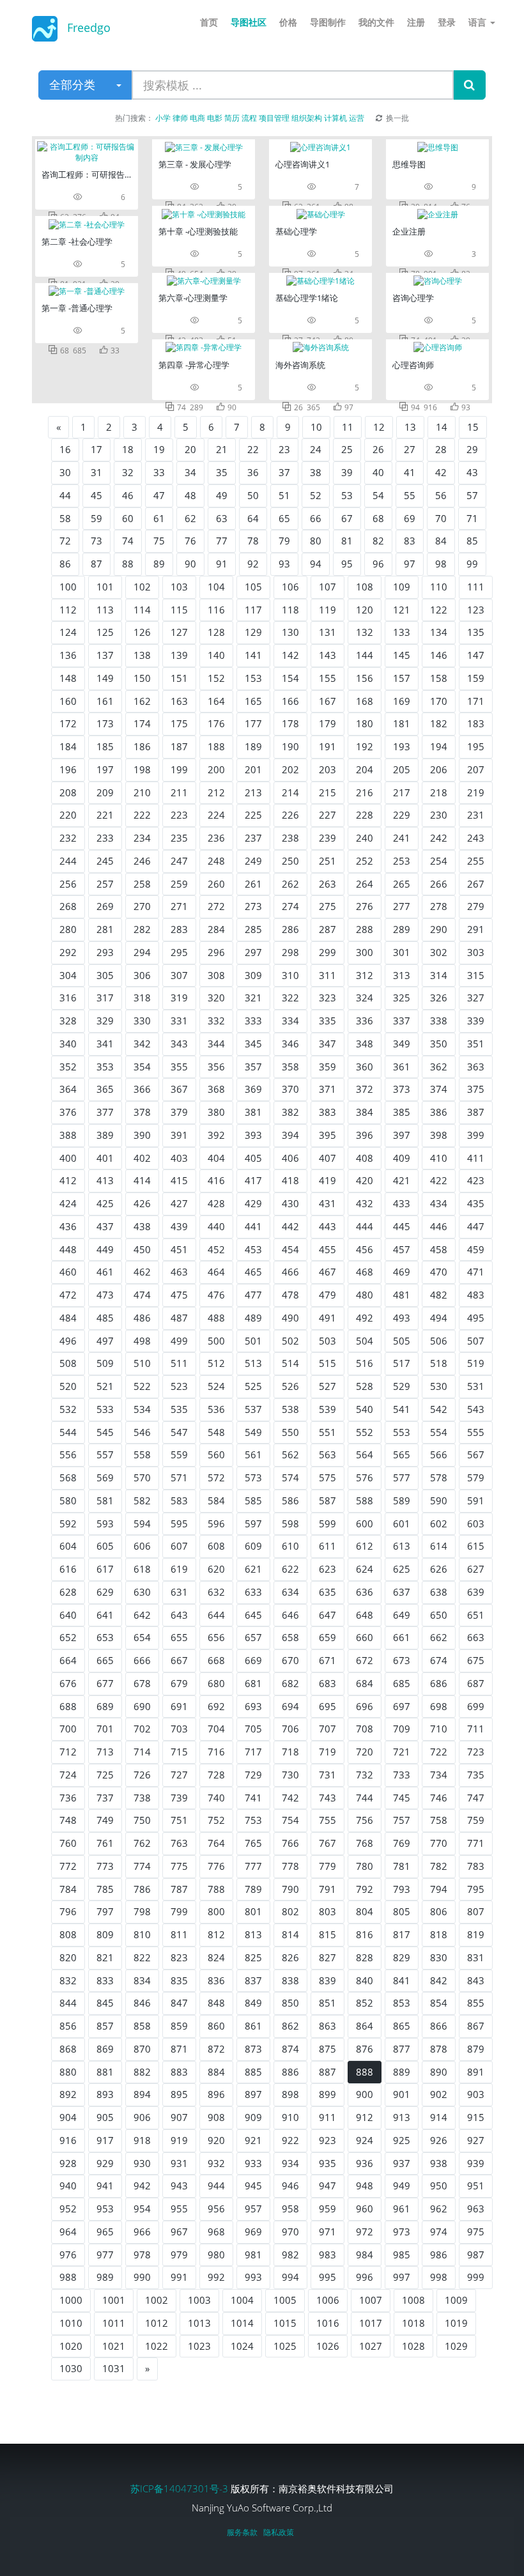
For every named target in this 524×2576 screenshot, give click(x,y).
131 (327, 632)
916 (68, 2140)
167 (327, 701)
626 (439, 1569)
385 (402, 1112)
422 (439, 1180)
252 (365, 861)
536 (216, 1409)
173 (105, 723)
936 (365, 2163)
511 (179, 1363)
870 (142, 2049)
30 (65, 472)
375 (476, 1089)
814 (290, 1934)
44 (65, 495)
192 (365, 746)
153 (253, 678)
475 (179, 1295)
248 (216, 861)
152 (216, 678)
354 (142, 1067)
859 (179, 2026)
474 (142, 1295)
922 (290, 2140)
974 (439, 2232)
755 (327, 1820)
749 (105, 1820)
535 (179, 1409)
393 (253, 1135)
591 (476, 1500)
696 (365, 1706)
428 (216, 1203)
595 (179, 1523)
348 (365, 1044)
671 (327, 1660)
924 (365, 2140)
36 (253, 472)
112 (68, 610)
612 (365, 1546)
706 (290, 1729)
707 (327, 1729)
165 (253, 701)
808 (68, 1934)
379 (179, 1112)
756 (365, 1820)
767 (327, 1843)
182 (439, 723)
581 (105, 1500)
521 (105, 1386)
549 (253, 1432)
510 (142, 1363)
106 (290, 587)
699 (476, 1706)
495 (476, 1318)
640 (68, 1615)
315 (476, 975)
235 (179, 838)
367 (179, 1089)
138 (142, 655)
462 (142, 1272)
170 (439, 701)
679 (179, 1683)
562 (290, 1454)
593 (105, 1523)
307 (179, 975)
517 (402, 1363)
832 (68, 1980)
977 (105, 2255)
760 (68, 1843)
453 (253, 1249)
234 (142, 838)
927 (476, 2140)
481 (402, 1295)
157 (402, 678)
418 (290, 1180)
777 (253, 1866)
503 (327, 1341)
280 (68, 929)
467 (327, 1272)
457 (402, 1249)
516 (365, 1363)
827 (327, 1957)
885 (253, 2072)
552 (365, 1432)
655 (179, 1637)
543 (476, 1409)
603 (476, 1523)
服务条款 (244, 2532)
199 (179, 769)
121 (402, 610)
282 (142, 929)
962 (439, 2209)
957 (253, 2209)
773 (105, 1866)
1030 (71, 2368)
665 (105, 1660)
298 (290, 952)
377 (105, 1112)
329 (105, 1021)
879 (476, 2049)
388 (68, 1135)
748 (68, 1820)
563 (327, 1454)
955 (179, 2209)
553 (402, 1432)
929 (105, 2163)
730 (290, 1775)
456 (365, 1249)
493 (402, 1318)
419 (327, 1180)
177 (253, 723)
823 (179, 1957)
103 (179, 587)
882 (142, 2072)
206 (439, 769)
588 (365, 1500)
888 (365, 2072)
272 (216, 906)
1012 (157, 2323)
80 (316, 541)
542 (439, 1409)
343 (179, 1044)
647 (327, 1615)
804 (365, 1911)
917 (105, 2140)
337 (402, 1021)
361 (402, 1067)
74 (128, 541)
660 (365, 1637)
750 (142, 1820)
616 (68, 1569)
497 (105, 1341)
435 (476, 1203)
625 (402, 1569)
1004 (242, 2300)
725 (105, 1775)
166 (290, 701)
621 (253, 1569)
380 (216, 1112)
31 (96, 472)
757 (402, 1820)
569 (105, 1477)
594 (142, 1523)
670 (290, 1660)
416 (216, 1180)
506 (439, 1341)
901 (402, 2094)
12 (379, 427)
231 (476, 815)
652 (68, 1637)
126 (142, 632)
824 (216, 1957)
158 (439, 678)
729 (253, 1775)
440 (216, 1226)
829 (402, 1957)
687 (476, 1683)
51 (284, 495)
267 (476, 884)
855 (476, 2003)
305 (105, 975)
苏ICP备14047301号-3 (181, 2488)
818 (439, 1934)
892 (68, 2094)
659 (327, 1637)
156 (365, 678)
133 (402, 632)
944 (216, 2186)
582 (142, 1500)
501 (253, 1341)
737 (105, 1798)
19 (159, 449)
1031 (114, 2368)
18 (128, 449)
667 (179, 1660)
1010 (71, 2323)
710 (439, 1729)
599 (327, 1523)
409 (402, 1158)
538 (290, 1409)
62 (190, 518)
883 (179, 2072)
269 (105, 906)
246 (142, 861)
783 (476, 1866)
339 (476, 1021)
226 (290, 815)
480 (365, 1295)
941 (105, 2186)
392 (216, 1135)
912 (365, 2117)
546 (142, 1432)
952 (68, 2209)
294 (142, 952)
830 (439, 1957)
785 (105, 1889)
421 (402, 1180)
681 (253, 1683)
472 (68, 1295)
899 (327, 2094)
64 (253, 518)
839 (327, 1980)
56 (441, 495)
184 (68, 746)
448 (68, 1249)
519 (476, 1363)
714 (142, 1752)
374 (439, 1089)
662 (439, 1637)
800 (216, 1911)
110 (439, 587)
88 (128, 564)
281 (105, 929)
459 (476, 1249)
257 (105, 884)
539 (327, 1409)
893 (105, 2094)
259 (179, 884)
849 (253, 2003)
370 (290, 1089)
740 (216, 1798)
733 (402, 1775)
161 (105, 701)
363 (476, 1067)
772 (68, 1866)
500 (216, 1341)
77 (222, 541)
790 (290, 1889)
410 (439, 1158)
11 (348, 427)
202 (290, 769)
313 (402, 975)
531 (476, 1386)
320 (216, 998)
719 (327, 1752)
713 (105, 1752)
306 (142, 975)
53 (347, 495)
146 (439, 655)
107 (327, 587)
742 (290, 1798)
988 (68, 2277)
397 (402, 1135)
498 (142, 1341)
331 (179, 1021)
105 (253, 587)
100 (68, 587)
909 (253, 2117)
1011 (114, 2323)
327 (476, 998)
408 (365, 1158)
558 (142, 1454)
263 (327, 884)
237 (253, 838)
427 (179, 1203)
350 (439, 1044)
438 (142, 1226)
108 (365, 587)
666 (142, 1660)
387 (476, 1112)
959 (327, 2209)
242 (439, 838)
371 (327, 1089)
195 (476, 746)
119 (327, 610)
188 (216, 746)
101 (105, 587)
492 (365, 1318)
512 (216, 1363)
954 (142, 2209)
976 (68, 2255)
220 (68, 815)
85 (472, 541)
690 (142, 1706)
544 (68, 1432)
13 (410, 427)
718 (290, 1752)
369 (253, 1089)
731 (327, 1775)
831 (476, 1957)
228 (365, 815)
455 (327, 1249)
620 (216, 1569)
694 (290, 1706)
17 (96, 449)
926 (439, 2140)
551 (327, 1432)
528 (365, 1386)
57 (472, 495)
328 (68, 1021)
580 (68, 1500)
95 (347, 564)
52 (316, 495)
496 (68, 1341)
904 (68, 2117)
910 (290, 2117)
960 (365, 2209)
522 (142, 1386)
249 (253, 861)
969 (253, 2232)
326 (439, 998)
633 (253, 1592)
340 (68, 1044)
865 (402, 2026)
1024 (242, 2346)
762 (142, 1843)
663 (476, 1637)
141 (253, 655)
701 (105, 1729)
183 (476, 723)
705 (253, 1729)
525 (253, 1386)
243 (476, 838)
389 (105, 1135)
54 (378, 495)
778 (290, 1866)
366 (142, 1089)
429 (253, 1203)
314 (439, 975)
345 (253, 1044)
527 (327, 1386)
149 (105, 678)
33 (159, 472)
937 (402, 2163)
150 (142, 678)
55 (410, 495)
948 (365, 2186)
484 (68, 1318)
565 (402, 1454)
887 (327, 2072)
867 (476, 2026)
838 (290, 1980)
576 (365, 1477)
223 (179, 815)
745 (402, 1798)
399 (476, 1135)
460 (68, 1272)
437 (105, 1226)
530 (439, 1386)
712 (68, 1752)
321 (253, 998)
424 (68, 1203)
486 (142, 1318)
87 (96, 564)
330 (142, 1021)
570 (142, 1477)
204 (365, 769)
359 (327, 1067)
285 (253, 929)
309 (253, 975)
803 (327, 1911)
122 (439, 610)
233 (105, 838)
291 (476, 929)
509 (105, 1363)
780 (365, 1866)
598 (290, 1523)
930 (142, 2163)
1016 (328, 2323)
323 (327, 998)
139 (179, 655)
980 (216, 2255)
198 (142, 769)
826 (290, 1957)
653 (105, 1637)
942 (142, 2186)
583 (179, 1500)
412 (68, 1180)
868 (68, 2049)
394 (290, 1135)
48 (190, 495)
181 (402, 723)
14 (442, 427)
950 (439, 2186)
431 (327, 1203)
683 (327, 1683)
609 (253, 1546)
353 (105, 1067)
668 (216, 1660)
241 (402, 838)
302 (439, 952)
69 (410, 518)
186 (142, 746)
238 (290, 838)
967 (179, 2232)
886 (290, 2072)
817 (402, 1934)
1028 (413, 2346)
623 (327, 1569)
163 (179, 701)
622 (290, 1569)
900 (365, 2094)
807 (476, 1911)
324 (365, 998)
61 (159, 518)
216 (365, 792)
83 (410, 541)
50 (253, 495)
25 (347, 449)
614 (439, 1546)
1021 (114, 2346)
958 (290, 2209)
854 (439, 2003)
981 (253, 2255)
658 (290, 1637)
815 (327, 1934)
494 (439, 1318)
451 (179, 1249)
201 (253, 769)
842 (439, 1980)
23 (284, 449)
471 (476, 1272)
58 (65, 518)
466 (290, 1272)
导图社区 (249, 22)
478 (290, 1295)
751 (179, 1820)
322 (290, 998)
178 (290, 723)
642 (142, 1615)
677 (105, 1683)
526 (290, 1386)
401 (105, 1158)
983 (327, 2255)
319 (179, 998)
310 (290, 975)
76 (190, 541)
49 (222, 495)
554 (439, 1432)
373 (402, 1089)
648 (365, 1615)
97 (410, 564)
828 (365, 1957)
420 (365, 1180)
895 (179, 2094)
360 (365, 1067)
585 (253, 1500)
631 (179, 1592)
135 (476, 632)
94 (316, 564)
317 (105, 998)
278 (439, 906)
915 (476, 2117)
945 (253, 2186)
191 (327, 746)
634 (290, 1592)
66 (316, 518)
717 (253, 1752)
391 (179, 1135)
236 (216, 838)
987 (476, 2255)
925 (402, 2140)
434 (439, 1203)
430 (290, 1203)
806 (439, 1911)
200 (216, 769)
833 (105, 1980)
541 (402, 1409)
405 (253, 1158)
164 (216, 701)
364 (68, 1089)
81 (347, 541)
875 (327, 2049)
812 (216, 1934)
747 (476, 1798)
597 (253, 1523)
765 (253, 1843)
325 (402, 998)
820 (68, 1957)
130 (290, 632)
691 (179, 1706)
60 (128, 518)
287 (327, 929)
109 (402, 587)
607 (179, 1546)
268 (68, 906)
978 (142, 2255)
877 (402, 2049)
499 (179, 1341)
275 (327, 906)
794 (439, 1889)
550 (290, 1432)
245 (105, 861)
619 (179, 1569)
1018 (413, 2323)
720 (365, 1752)
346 (290, 1044)
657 (253, 1637)
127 (179, 632)
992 (216, 2277)
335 (327, 1021)
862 (290, 2026)
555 (476, 1432)
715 (179, 1752)
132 (365, 632)
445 (402, 1226)
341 (105, 1044)
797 (105, 1911)
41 (410, 472)
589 (402, 1500)
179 (327, 723)
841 (402, 1980)
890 (439, 2072)
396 (365, 1135)
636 (365, 1592)
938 (439, 2163)
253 (402, 861)
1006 (328, 2300)
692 (216, 1706)
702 (142, 1729)
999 (476, 2277)
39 (347, 472)
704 (216, 1729)
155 (327, 678)
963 (476, 2209)
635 (327, 1592)
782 (439, 1866)
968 (216, 2232)
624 (365, 1569)
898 (290, 2094)
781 (402, 1866)
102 (142, 587)
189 (253, 746)
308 (216, 975)
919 (179, 2140)
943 (179, 2186)
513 (253, 1363)
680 (216, 1683)
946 (290, 2186)
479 (327, 1295)
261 (253, 884)
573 (253, 1477)
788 (216, 1889)
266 (439, 884)
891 (476, 2072)
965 (105, 2232)
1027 (371, 2346)
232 (68, 838)
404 (216, 1158)
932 (216, 2163)
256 (68, 884)
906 (142, 2117)
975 (476, 2232)
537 (253, 1409)
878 (439, 2049)
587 (327, 1500)
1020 (71, 2346)
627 (476, 1569)
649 (402, 1615)
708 (365, 1729)
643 (179, 1615)
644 (216, 1615)
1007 (371, 2300)
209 (105, 792)
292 (68, 952)
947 (327, 2186)
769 (402, 1843)
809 (105, 1934)
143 (327, 655)
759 (476, 1820)
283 (179, 929)
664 (68, 1660)
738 (142, 1798)
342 (142, 1044)
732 (365, 1775)
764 (216, 1843)
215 (327, 792)
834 (142, 1980)
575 (327, 1477)
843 (476, 1980)
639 (476, 1592)
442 (290, 1226)
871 (179, 2049)
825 (253, 1957)
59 (96, 518)
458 (439, 1249)
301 (402, 952)
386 (439, 1112)
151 (179, 678)
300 (365, 952)
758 (439, 1820)
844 (68, 2003)
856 (68, 2026)
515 (327, 1363)
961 (402, 2209)
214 (290, 792)
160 (68, 701)
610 (290, 1546)
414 (142, 1180)
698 (439, 1706)
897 (253, 2094)
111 (476, 587)
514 (290, 1363)
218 (439, 792)
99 (472, 564)
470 (439, 1272)
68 (378, 518)
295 (179, 952)
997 (402, 2277)
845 (105, 2003)
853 (402, 2003)
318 (142, 998)
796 (68, 1911)
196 (68, 769)
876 (365, 2049)
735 (476, 1775)
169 (402, 701)
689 (105, 1706)
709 (402, 1729)
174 (142, 723)
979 (179, 2255)
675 (476, 1660)
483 (476, 1295)
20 (190, 449)
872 (216, 2049)
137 (105, 655)
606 (142, 1546)
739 (179, 1798)
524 (216, 1386)
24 (316, 449)
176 (216, 723)
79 (284, 541)
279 (476, 906)
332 (216, 1021)
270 (142, 906)
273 (253, 906)
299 (327, 952)
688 (68, 1706)
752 (216, 1820)
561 (253, 1454)
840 (365, 1980)
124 (68, 632)
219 (476, 792)
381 (253, 1112)
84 (441, 541)
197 (105, 769)
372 (365, 1089)
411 (476, 1158)
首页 (209, 22)
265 (402, 884)
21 (222, 449)
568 (68, 1477)
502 (290, 1341)
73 (96, 541)
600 (365, 1523)
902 (439, 2094)
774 (142, 1866)
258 (142, 884)
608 (216, 1546)
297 (253, 952)
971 (327, 2232)
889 (402, 2072)
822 (142, 1957)
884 (216, 2072)
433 (402, 1203)
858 (142, 2026)
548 (216, 1432)
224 (216, 815)
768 (365, 1843)
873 (253, 2049)
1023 (199, 2346)
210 (142, 792)
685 (402, 1683)
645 (253, 1615)
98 (441, 564)
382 (290, 1112)
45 (96, 495)
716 (216, 1752)
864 (365, 2026)
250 (290, 861)
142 (290, 655)
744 (365, 1798)
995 (327, 2277)
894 (142, 2094)
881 (105, 2072)
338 (439, 1021)
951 (476, 2186)
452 (216, 1249)
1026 (328, 2346)
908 (216, 2117)
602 (439, 1523)
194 (439, 746)
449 (105, 1249)
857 (105, 2026)
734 (439, 1775)
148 (68, 678)
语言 (479, 22)
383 (327, 1112)
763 (179, 1843)
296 (216, 952)
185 (105, 746)
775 (179, 1866)
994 (290, 2277)
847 (179, 2003)
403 (179, 1158)
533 (105, 1409)
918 (142, 2140)
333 (253, 1021)
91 (222, 564)
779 (327, 1866)
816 (365, 1934)
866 (439, 2026)
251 (327, 861)
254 (439, 861)
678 (142, 1683)
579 (476, 1477)
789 (253, 1889)
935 (327, 2163)
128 (216, 632)
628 (68, 1592)
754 (290, 1820)
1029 (456, 2346)
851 (327, 2003)
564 (365, 1454)
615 (476, 1546)
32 (128, 472)
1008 (413, 2300)
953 (105, 2209)
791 (327, 1889)
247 (179, 861)
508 (68, 1363)
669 (253, 1660)
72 (65, 541)
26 (378, 449)
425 (105, 1203)
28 (441, 449)
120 (365, 610)
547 (179, 1432)
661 (402, 1637)
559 (179, 1454)
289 (402, 929)
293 (105, 952)
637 (402, 1592)
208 (68, 792)
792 (365, 1889)
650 (439, 1615)
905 (105, 2117)
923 (327, 2140)
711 (476, 1729)
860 (216, 2026)
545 (105, 1432)
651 (476, 1615)
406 (290, 1158)
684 (365, 1683)
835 (179, 1980)
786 (142, 1889)
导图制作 (328, 22)
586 (290, 1500)
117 (253, 610)
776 (216, 1866)
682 (290, 1683)
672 (365, 1660)
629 (105, 1592)
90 (190, 564)
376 (68, 1112)
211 (179, 792)
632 (216, 1592)
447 (476, 1226)
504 (365, 1341)
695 (327, 1706)
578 (439, 1477)
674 (439, 1660)
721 (402, 1752)
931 (179, 2163)
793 (402, 1889)
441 (253, 1226)
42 (441, 472)
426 (142, 1203)
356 (216, 1067)
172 (68, 723)
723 (476, 1752)
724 (68, 1775)
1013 (199, 2323)
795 (476, 1889)
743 (327, 1798)
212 (216, 792)
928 (68, 2163)
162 (142, 701)
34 (190, 472)
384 (365, 1112)
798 (142, 1911)
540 (365, 1409)
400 (68, 1158)
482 (439, 1295)
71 (472, 518)
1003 (199, 2300)
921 (253, 2140)
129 (253, 632)
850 (290, 2003)
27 (410, 449)
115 (179, 610)
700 (68, 1729)
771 (476, 1843)
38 (316, 472)
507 (476, 1341)
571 (179, 1477)
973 (402, 2232)
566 (439, 1454)
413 (105, 1180)
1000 (71, 2300)
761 (105, 1843)
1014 (242, 2323)
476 (216, 1295)
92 (253, 564)
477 (253, 1295)
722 (439, 1752)
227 (327, 815)
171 (476, 701)
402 (142, 1158)
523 (179, 1386)
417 (253, 1180)
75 (159, 541)
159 (476, 678)
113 (105, 610)
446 (439, 1226)
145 (402, 655)
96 (378, 564)
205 (402, 769)
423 (476, 1180)
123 (476, 610)
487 (179, 1318)
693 (253, 1706)
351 (476, 1044)
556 (68, 1454)
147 (476, 655)
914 (439, 2117)
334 (290, 1021)
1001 (114, 2300)
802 (290, 1911)
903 (476, 2094)
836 (216, 1980)
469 (402, 1272)
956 (216, 2209)
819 (476, 1934)
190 (290, 746)
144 (365, 655)
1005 (285, 2300)
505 (402, 1341)
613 (402, 1546)
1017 (371, 2323)
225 (253, 815)
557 (105, 1454)
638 (439, 1592)
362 (439, 1067)
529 (402, 1386)
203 (327, 769)
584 (216, 1500)
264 (365, 884)
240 (365, 838)
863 (327, 2026)
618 (142, 1569)
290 (439, 929)
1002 (157, 2300)
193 (402, 746)
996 (365, 2277)
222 (142, 815)
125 (105, 632)
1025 (285, 2346)
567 (476, 1454)
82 (378, 541)
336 (365, 1021)
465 (253, 1272)
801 (253, 1911)
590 (439, 1500)
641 (105, 1615)
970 (290, 2232)
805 (402, 1911)
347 (327, 1044)
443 (327, 1226)
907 (179, 2117)
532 (68, 1409)
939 (476, 2163)
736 (68, 1798)
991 (179, 2277)
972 (365, 2232)
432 (365, 1203)
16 (65, 449)
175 (179, 723)
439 (179, 1226)
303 (476, 952)
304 (68, 975)
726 (142, 1775)
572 (216, 1477)
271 (179, 906)
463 (179, 1272)
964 (68, 2232)
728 (216, 1775)
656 (216, 1637)
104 (216, 587)
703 (179, 1729)
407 (327, 1158)
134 (439, 632)
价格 (288, 22)
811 (179, 1934)
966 (142, 2232)
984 (365, 2255)
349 (402, 1044)
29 (472, 449)
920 (216, 2140)
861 (253, 2026)
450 (142, 1249)
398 (439, 1135)
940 (68, 2186)
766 (290, 1843)
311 (327, 975)
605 (105, 1546)
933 (253, 2163)
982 (290, 2255)
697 (402, 1706)
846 (142, 2003)
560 (216, 1454)
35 (222, 472)
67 (347, 518)
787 (179, 1889)
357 (253, 1067)
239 (327, 838)
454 (290, 1249)
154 (290, 678)
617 (105, 1569)
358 (290, 1067)
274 (290, 906)
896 (216, 2094)
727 (179, 1775)
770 (439, 1843)
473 (105, 1295)
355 (179, 1067)
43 (472, 472)
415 (179, 1180)
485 (105, 1318)
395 (327, 1135)
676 (68, 1683)
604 (68, 1546)
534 (142, 1409)
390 (142, 1135)
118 (290, 610)
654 (142, 1637)
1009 (456, 2300)
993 (253, 2277)
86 (65, 564)
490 (290, 1318)
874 (290, 2049)
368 (216, 1089)
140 (216, 655)
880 (68, 2072)
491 (327, 1318)
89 (159, 564)
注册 (416, 22)
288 (365, 929)
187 (179, 746)
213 (253, 792)
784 (68, 1889)
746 (439, 1798)
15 (473, 427)
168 (365, 701)
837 (253, 1980)
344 (216, 1044)
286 (290, 929)
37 (284, 472)
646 (290, 1615)
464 (216, 1272)
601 (402, 1523)
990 (142, 2277)
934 (290, 2163)
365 (105, 1089)
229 (402, 815)
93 (284, 564)
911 (327, 2117)
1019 (456, 2323)
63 (222, 518)
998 (439, 2277)
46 (128, 495)
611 (327, 1546)
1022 (157, 2346)
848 (216, 2003)
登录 (447, 22)
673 (402, 1660)
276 (365, 906)
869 (105, 2049)
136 (68, 655)
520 (68, 1386)
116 (216, 610)
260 (216, 884)
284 (216, 929)
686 (439, 1683)
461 (105, 1272)
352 (68, 1067)
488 (216, 1318)
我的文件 (376, 22)
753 (253, 1820)
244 (68, 861)
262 (290, 884)
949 (402, 2186)
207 (476, 769)
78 (253, 541)
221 (105, 815)
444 (365, 1226)
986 (439, 2255)
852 (365, 2003)
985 (402, 2255)
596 (216, 1523)
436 (68, 1226)
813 (253, 1934)
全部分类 (72, 84)
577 (402, 1477)
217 (402, 792)
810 (142, 1934)
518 (439, 1363)
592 (68, 1523)
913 (402, 2117)
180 (365, 723)
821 (105, 1957)
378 (142, 1112)
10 (316, 427)
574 (290, 1477)
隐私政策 (281, 2532)
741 (253, 1798)
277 (402, 906)
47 (159, 495)
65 (284, 518)
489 (253, 1318)
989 (105, 2277)
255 (476, 861)
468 (365, 1272)
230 (439, 815)
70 (441, 518)
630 (142, 1592)
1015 (285, 2323)
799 (179, 1911)
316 (68, 998)
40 (378, 472)
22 (253, 449)
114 (142, 610)
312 (365, 975)
